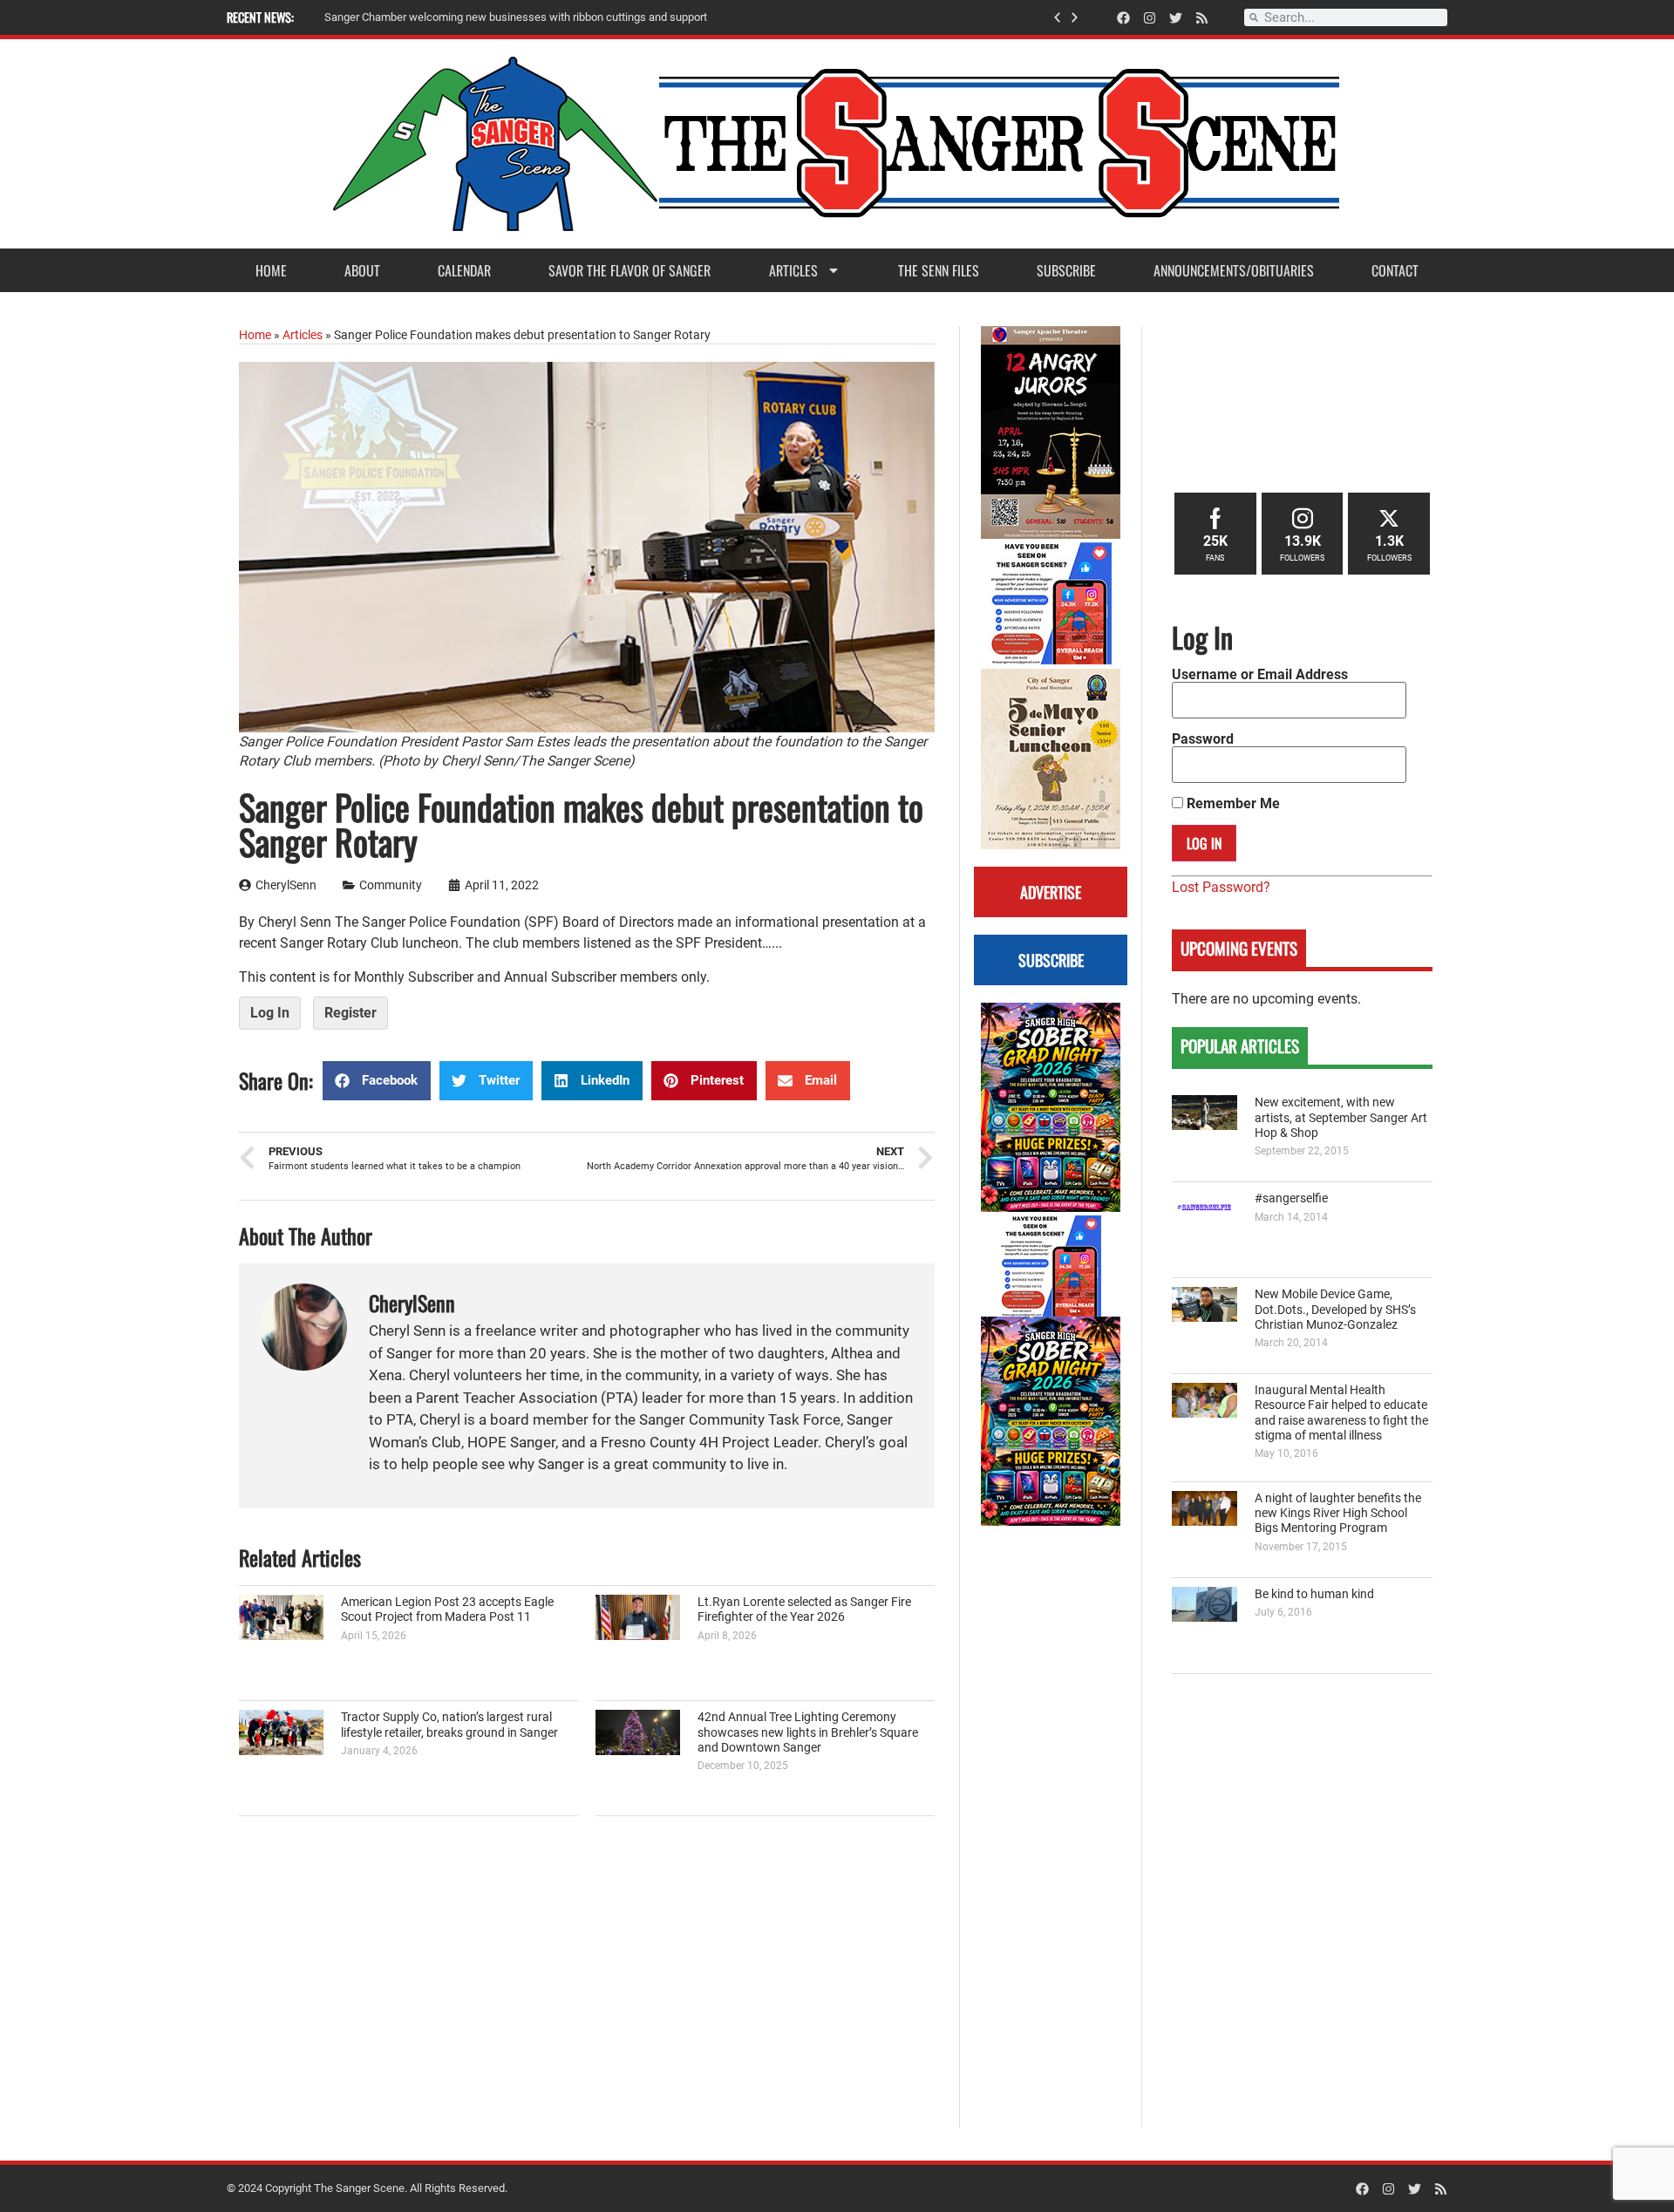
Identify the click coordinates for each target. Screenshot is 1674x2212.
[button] (1057, 18)
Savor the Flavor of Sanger (629, 270)
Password (1203, 739)
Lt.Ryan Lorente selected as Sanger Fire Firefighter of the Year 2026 (804, 1610)
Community (391, 885)
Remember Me (1232, 804)
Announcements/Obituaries (1234, 270)
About (362, 270)
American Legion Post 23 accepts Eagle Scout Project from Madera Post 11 (447, 1610)
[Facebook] (1123, 18)
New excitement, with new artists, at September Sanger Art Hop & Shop (1341, 1118)
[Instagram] (1150, 18)
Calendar (464, 270)
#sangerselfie (1291, 1198)
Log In (270, 1013)
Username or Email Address (1260, 675)
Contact (1395, 270)
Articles (793, 270)
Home (271, 270)
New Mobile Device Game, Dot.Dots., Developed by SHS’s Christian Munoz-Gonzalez (1335, 1310)
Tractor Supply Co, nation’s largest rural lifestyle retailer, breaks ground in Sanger (449, 1725)
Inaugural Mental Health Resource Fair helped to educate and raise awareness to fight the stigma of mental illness (1341, 1413)
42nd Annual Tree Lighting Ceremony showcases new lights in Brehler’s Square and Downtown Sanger (808, 1732)
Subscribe (1066, 270)
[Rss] (1202, 18)
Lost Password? (1221, 887)
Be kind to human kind (1314, 1594)
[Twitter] (1176, 18)
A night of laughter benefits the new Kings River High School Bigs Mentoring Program (1338, 1514)
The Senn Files (939, 270)
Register (350, 1013)
